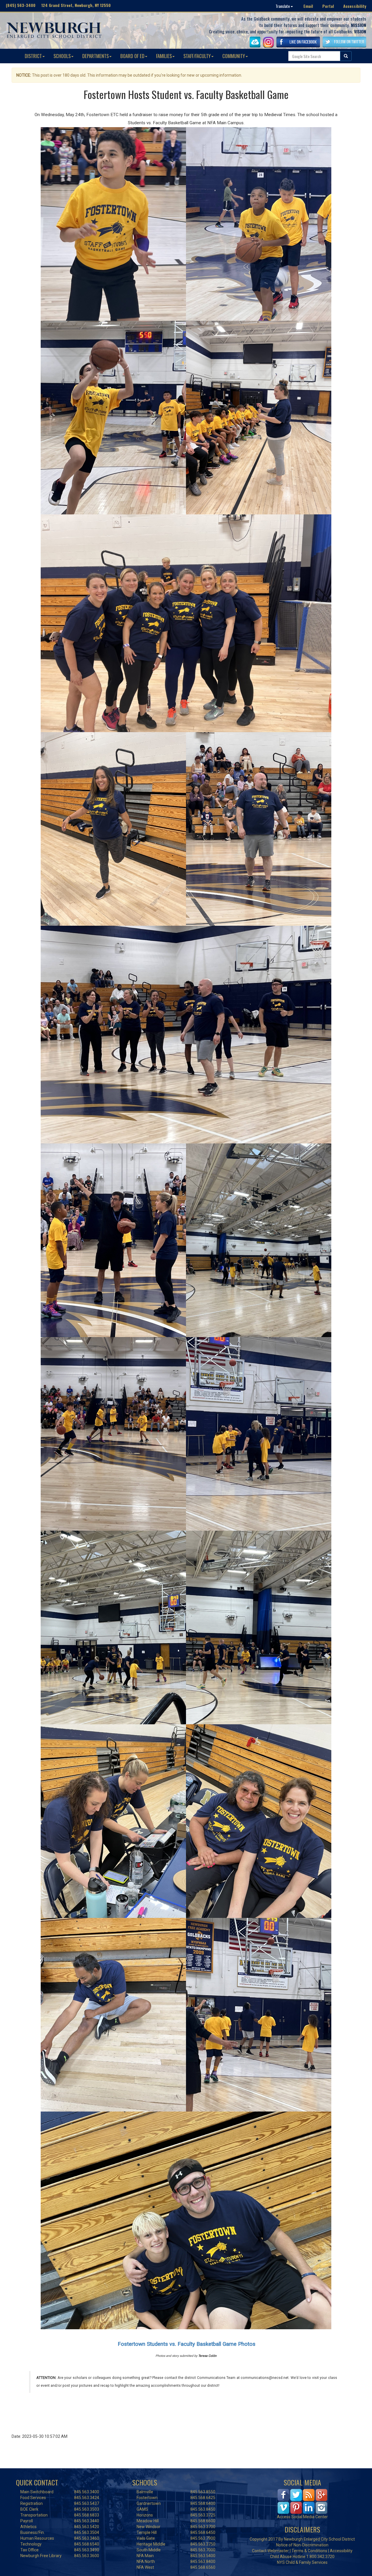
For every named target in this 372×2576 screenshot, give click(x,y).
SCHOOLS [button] (62, 56)
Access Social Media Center (302, 2517)
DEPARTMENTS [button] (95, 56)
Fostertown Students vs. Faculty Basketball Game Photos (187, 2344)
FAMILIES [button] (164, 56)
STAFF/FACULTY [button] (197, 56)
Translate (283, 6)
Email (308, 6)
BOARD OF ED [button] (132, 56)
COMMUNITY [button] (234, 56)
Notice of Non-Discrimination (302, 2545)
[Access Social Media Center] (302, 2501)
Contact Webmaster (270, 2551)
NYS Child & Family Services (302, 2562)
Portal (328, 6)
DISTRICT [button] (33, 56)
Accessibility (355, 6)
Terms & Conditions (309, 2551)
